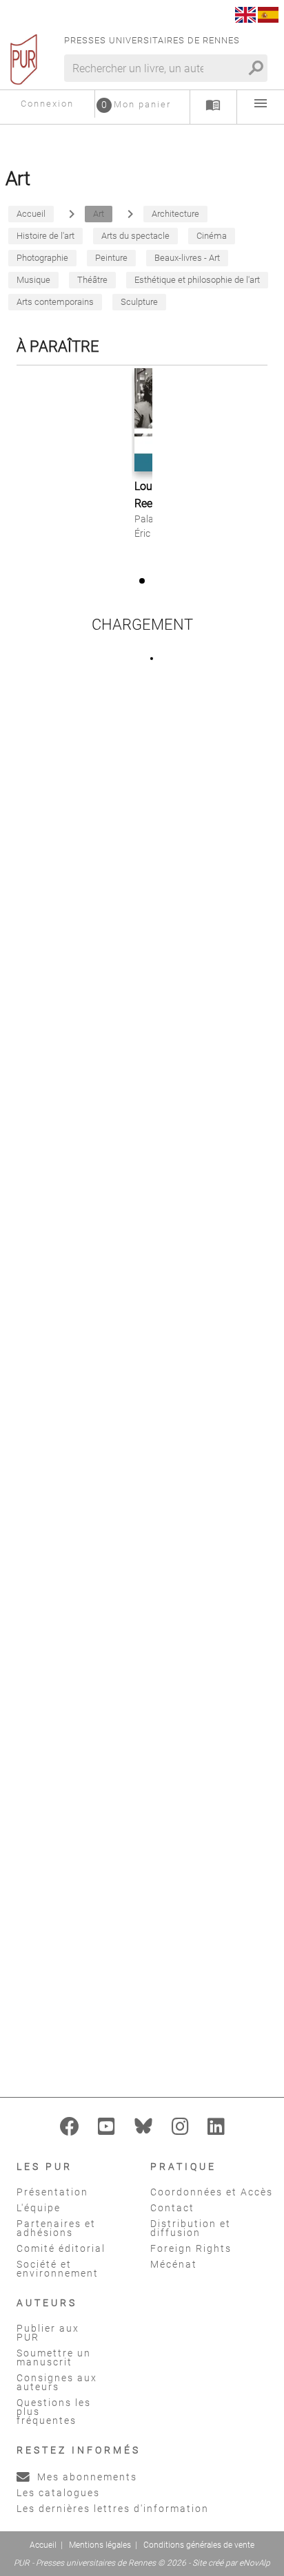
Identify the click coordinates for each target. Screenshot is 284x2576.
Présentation (52, 2192)
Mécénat (174, 2264)
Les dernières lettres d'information (113, 2509)
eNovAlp (255, 2563)
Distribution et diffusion (191, 2228)
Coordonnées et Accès (212, 2192)
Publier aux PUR (48, 2333)
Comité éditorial (61, 2248)
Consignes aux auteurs (57, 2382)
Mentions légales (100, 2545)
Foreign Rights (191, 2248)
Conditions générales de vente (199, 2545)
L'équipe (39, 2208)
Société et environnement (58, 2269)
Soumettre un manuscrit (54, 2357)
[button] (142, 581)
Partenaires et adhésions (56, 2228)
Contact (172, 2208)
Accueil (43, 2545)
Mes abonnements (85, 2477)
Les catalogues (58, 2493)
